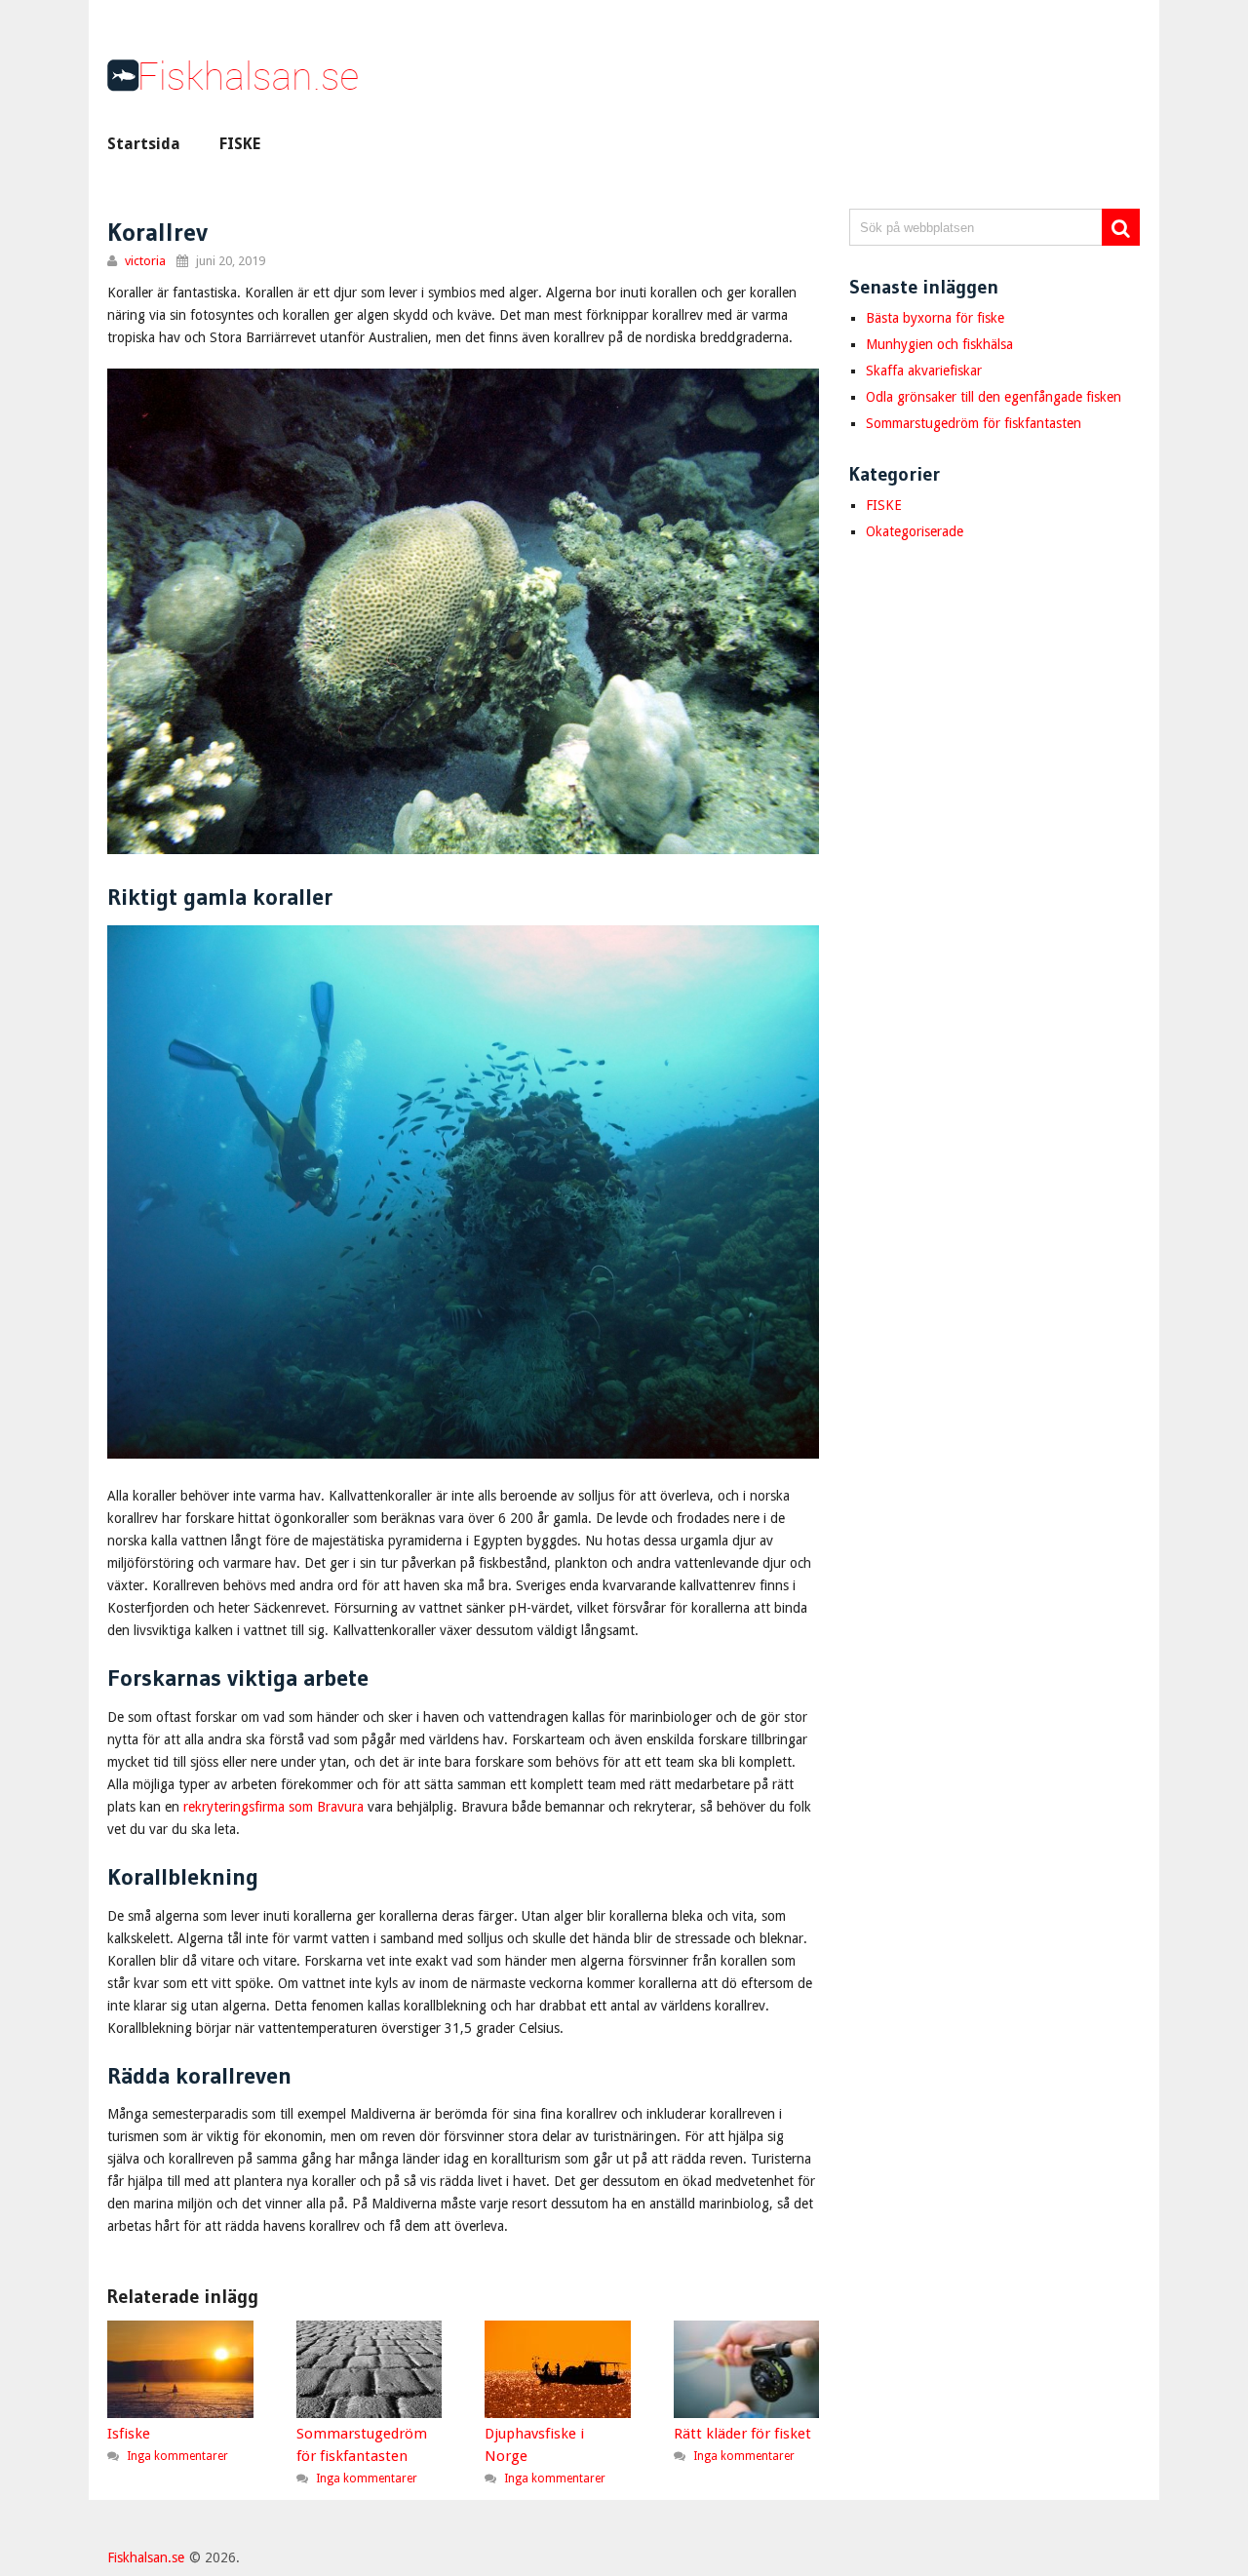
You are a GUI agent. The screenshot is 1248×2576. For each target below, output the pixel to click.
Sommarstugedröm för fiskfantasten (974, 423)
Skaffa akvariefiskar (924, 371)
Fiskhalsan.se (146, 2557)
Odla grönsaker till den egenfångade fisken (994, 397)
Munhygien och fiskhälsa (939, 344)
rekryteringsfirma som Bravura (273, 1807)
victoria (145, 261)
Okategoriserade (915, 531)
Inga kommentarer (177, 2456)
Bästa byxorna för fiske (935, 318)
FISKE (240, 144)
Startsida (144, 144)
